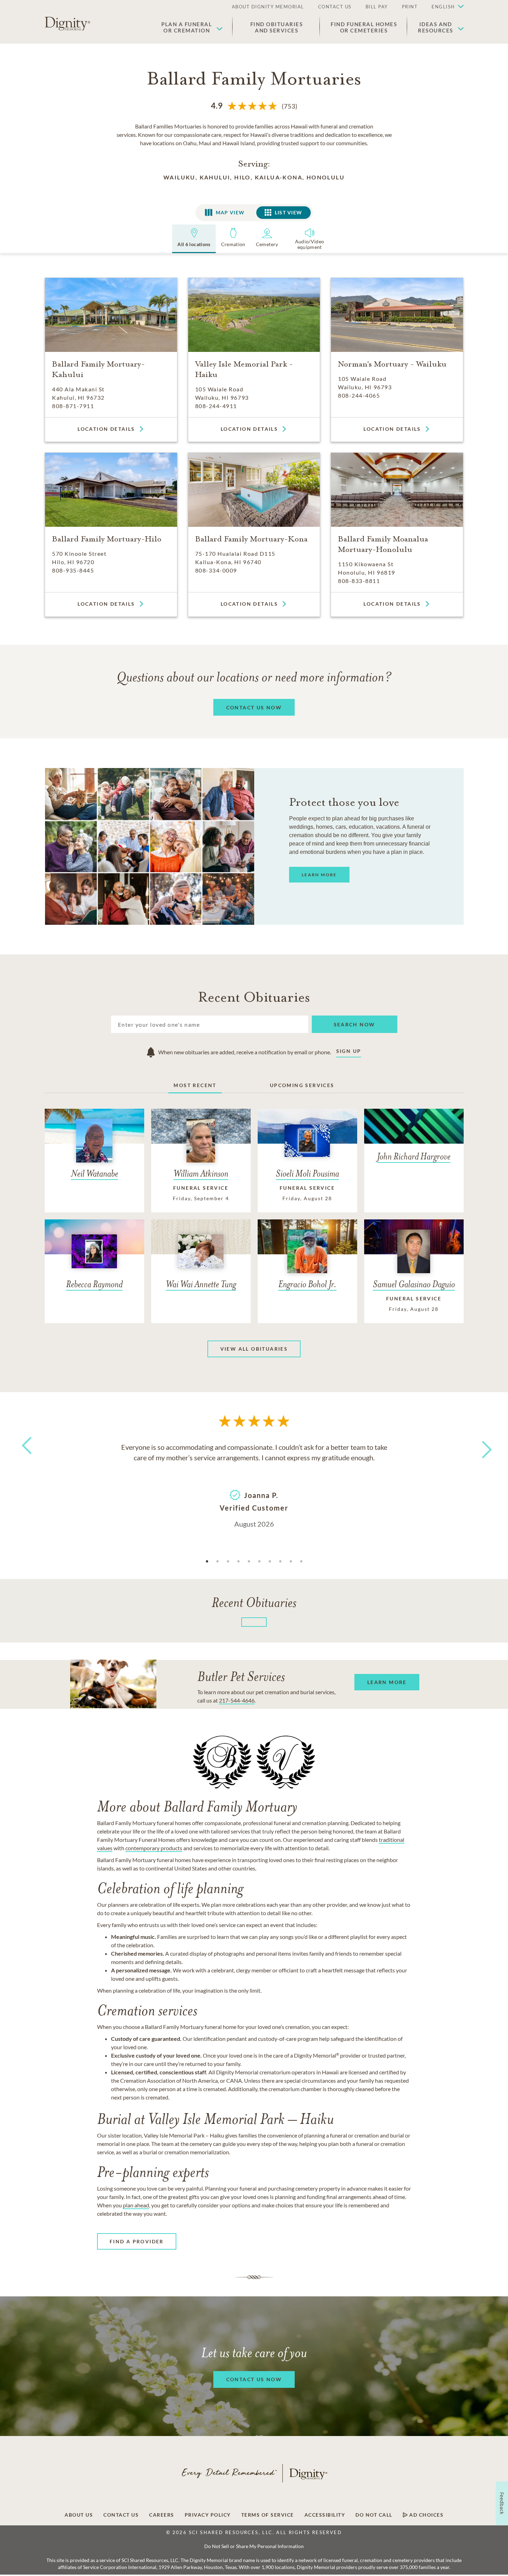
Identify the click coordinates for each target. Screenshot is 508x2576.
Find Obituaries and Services (277, 27)
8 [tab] (280, 1562)
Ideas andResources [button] (436, 27)
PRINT (410, 7)
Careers (162, 2515)
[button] (444, 7)
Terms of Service (268, 2515)
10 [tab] (301, 1562)
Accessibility (325, 2515)
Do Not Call (374, 2515)
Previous (25, 1458)
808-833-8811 (359, 581)
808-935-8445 (73, 570)
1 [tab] (207, 1562)
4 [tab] (238, 1562)
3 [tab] (228, 1562)
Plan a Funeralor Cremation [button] (187, 27)
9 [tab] (291, 1562)
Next (480, 1445)
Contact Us (121, 2515)
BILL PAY (377, 7)
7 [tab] (270, 1562)
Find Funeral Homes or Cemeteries (364, 27)
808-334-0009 (216, 570)
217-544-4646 (237, 1700)
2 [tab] (218, 1562)
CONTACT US (335, 7)
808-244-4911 (216, 406)
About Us (79, 2515)
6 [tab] (259, 1562)
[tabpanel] (254, 1485)
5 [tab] (249, 1562)
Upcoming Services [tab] (302, 1085)
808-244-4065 (359, 395)
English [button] (443, 7)
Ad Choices (426, 2515)
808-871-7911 (73, 406)
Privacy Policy (208, 2515)
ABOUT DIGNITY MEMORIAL (268, 7)
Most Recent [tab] (195, 1085)
